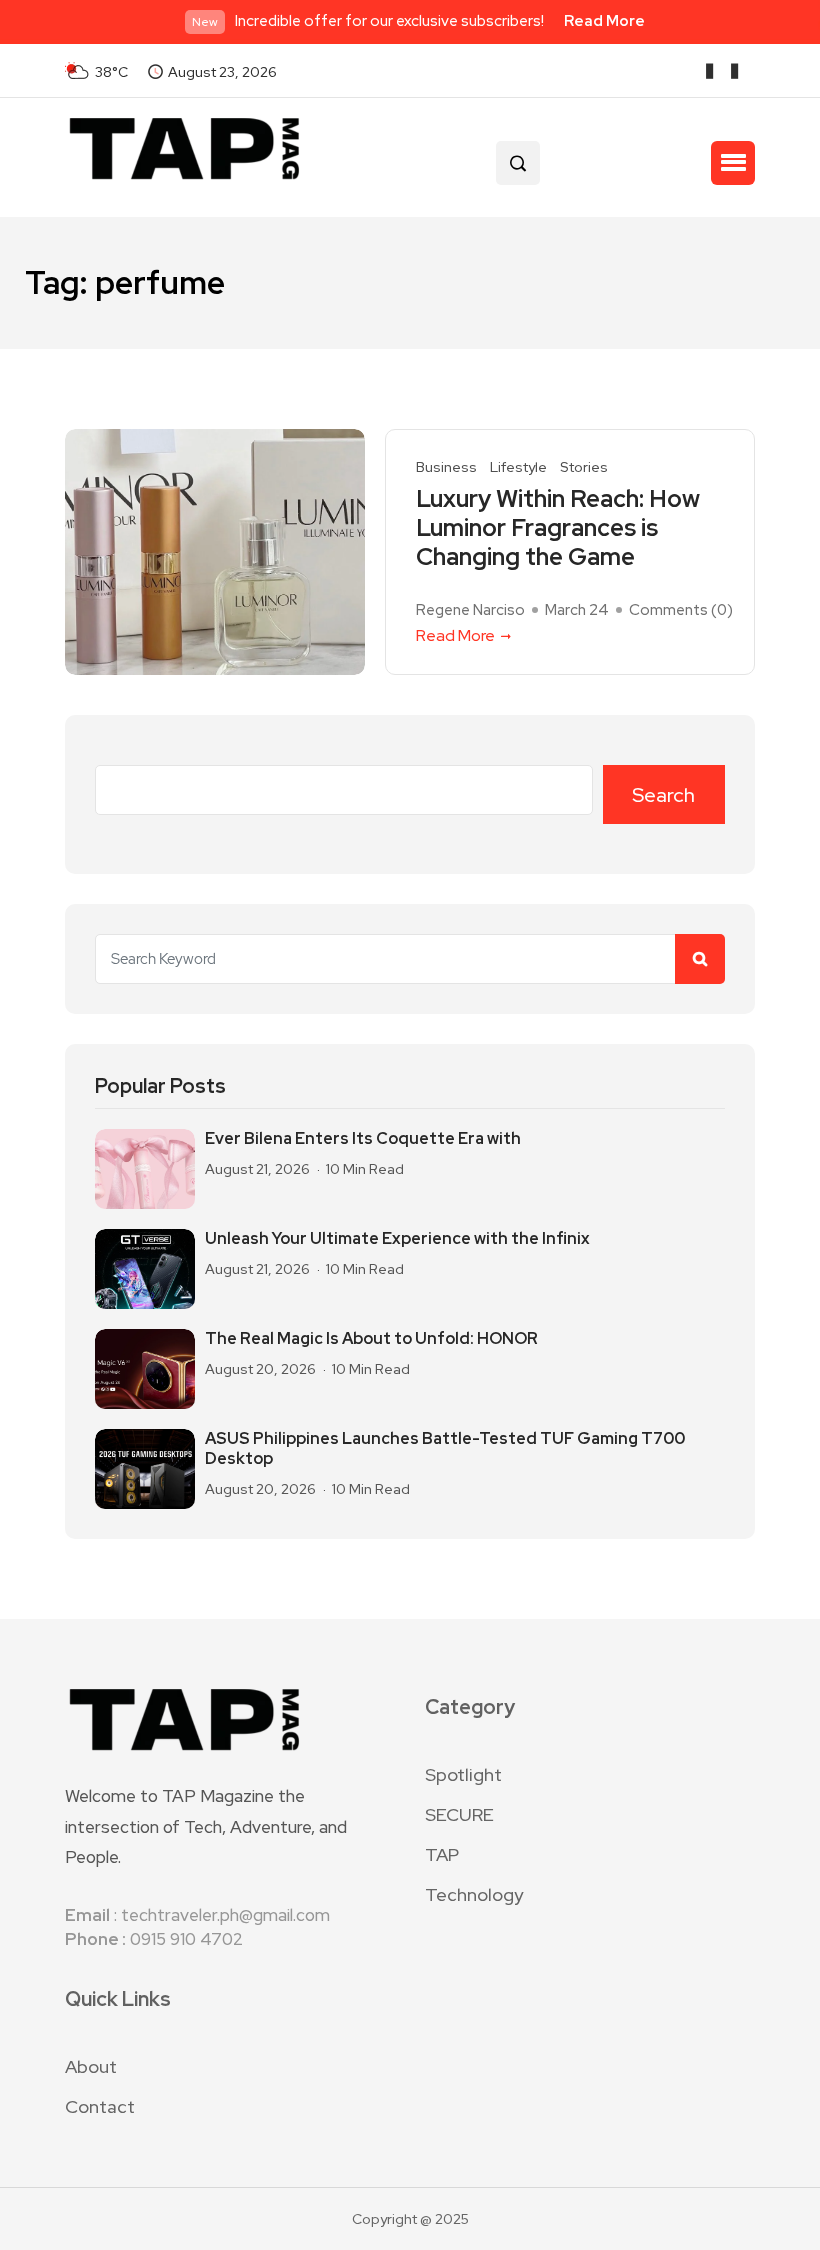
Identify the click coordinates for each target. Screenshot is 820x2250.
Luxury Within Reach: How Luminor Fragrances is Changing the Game (558, 528)
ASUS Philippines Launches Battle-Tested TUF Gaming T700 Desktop (445, 1449)
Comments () (681, 610)
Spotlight (463, 1774)
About (91, 2066)
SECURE (459, 1814)
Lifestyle (518, 467)
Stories (584, 467)
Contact (100, 2106)
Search (663, 795)
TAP (442, 1854)
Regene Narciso (470, 610)
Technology (474, 1894)
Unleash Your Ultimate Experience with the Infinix (397, 1239)
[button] (733, 163)
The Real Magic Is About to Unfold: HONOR (371, 1339)
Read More (604, 21)
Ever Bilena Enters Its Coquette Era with (363, 1139)
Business (446, 467)
